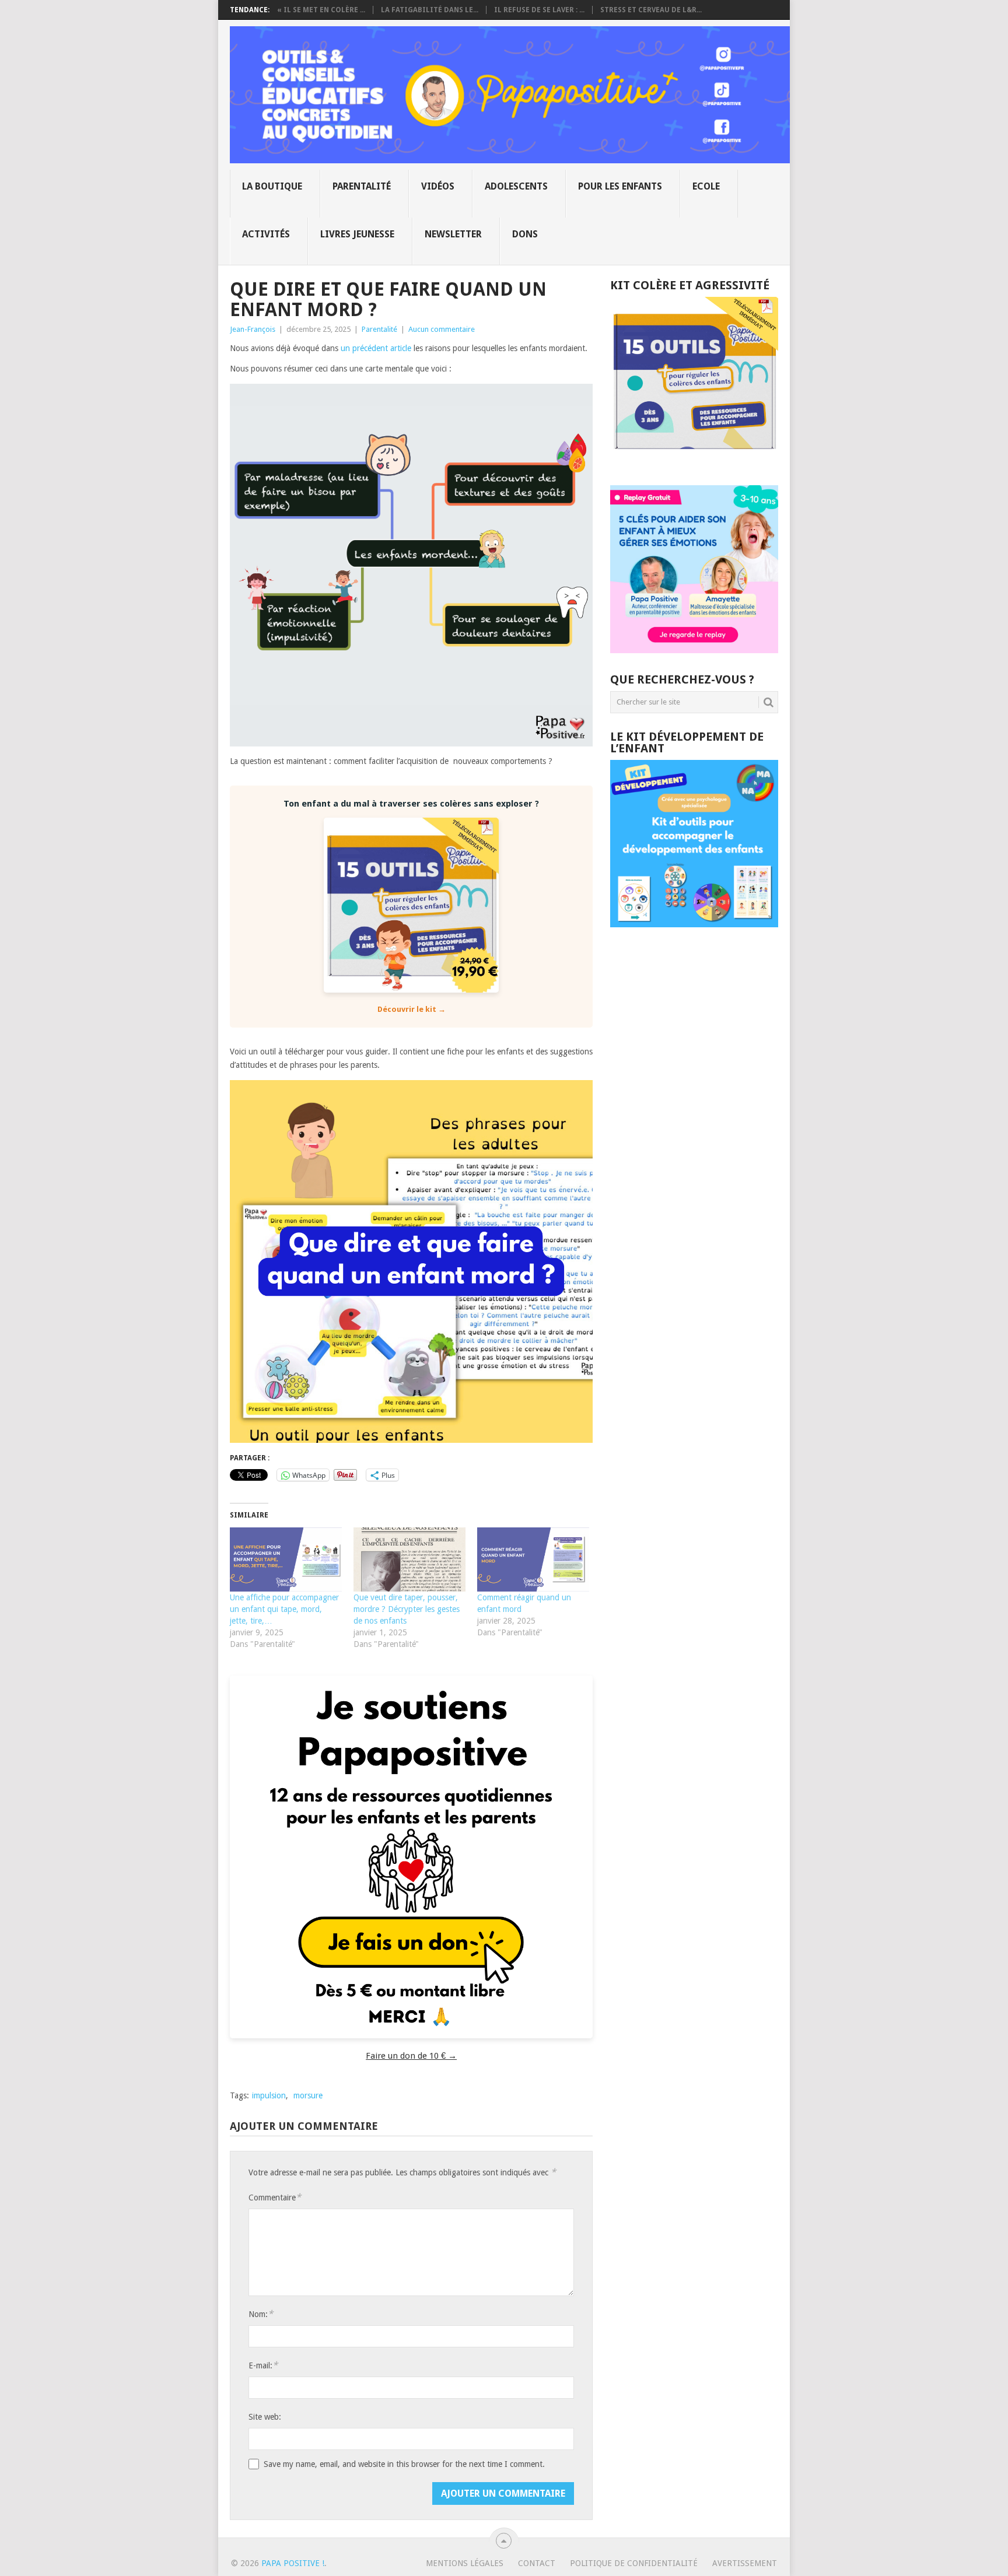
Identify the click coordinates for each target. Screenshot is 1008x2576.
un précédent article (376, 348)
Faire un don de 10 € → (411, 2056)
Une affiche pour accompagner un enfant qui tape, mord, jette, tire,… (284, 1609)
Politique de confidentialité (634, 2563)
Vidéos (438, 186)
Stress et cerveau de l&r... (651, 10)
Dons (525, 234)
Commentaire (275, 2197)
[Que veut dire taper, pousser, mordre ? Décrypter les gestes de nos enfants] (409, 1559)
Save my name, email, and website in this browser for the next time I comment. (404, 2464)
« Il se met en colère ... (321, 10)
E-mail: (263, 2365)
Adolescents (516, 186)
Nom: (261, 2314)
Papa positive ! (293, 2563)
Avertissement (745, 2563)
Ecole (706, 186)
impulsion (269, 2095)
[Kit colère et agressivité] (694, 462)
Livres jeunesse (357, 234)
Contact (537, 2563)
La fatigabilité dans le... (430, 10)
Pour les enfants (620, 186)
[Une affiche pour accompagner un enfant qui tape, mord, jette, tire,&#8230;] (286, 1559)
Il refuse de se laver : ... (539, 10)
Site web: (265, 2417)
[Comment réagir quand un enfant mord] (533, 1559)
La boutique (272, 186)
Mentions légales (465, 2563)
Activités (266, 234)
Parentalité (362, 186)
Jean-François (253, 329)
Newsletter (453, 234)
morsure (308, 2095)
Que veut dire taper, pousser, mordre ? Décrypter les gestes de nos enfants (407, 1609)
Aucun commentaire (442, 329)
